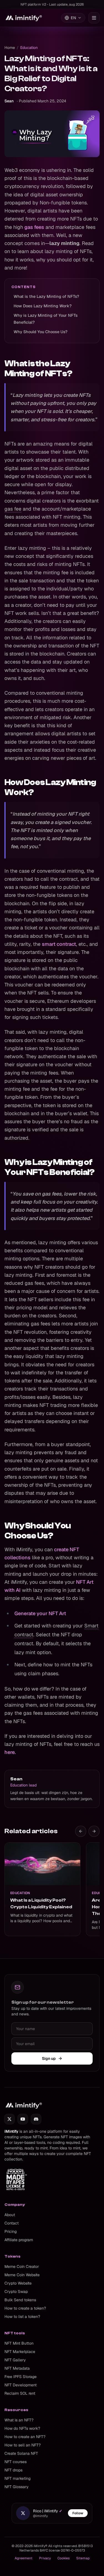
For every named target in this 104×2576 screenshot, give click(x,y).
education (29, 48)
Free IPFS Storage (21, 2377)
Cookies (64, 2558)
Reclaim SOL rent (20, 2393)
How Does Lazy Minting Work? (43, 306)
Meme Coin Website (22, 2275)
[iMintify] (24, 18)
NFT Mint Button (19, 2343)
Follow (78, 2513)
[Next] (94, 1831)
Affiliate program (19, 2240)
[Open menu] (94, 18)
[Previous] (81, 1831)
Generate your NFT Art (40, 1613)
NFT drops (13, 2470)
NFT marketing (17, 2478)
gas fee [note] (13, 509)
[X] (9, 2119)
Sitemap (83, 2558)
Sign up (49, 2058)
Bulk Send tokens (20, 2300)
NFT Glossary (17, 2487)
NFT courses (16, 2462)
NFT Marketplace (20, 2352)
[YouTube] (23, 2119)
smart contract (59, 944)
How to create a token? (25, 2308)
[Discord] (36, 2119)
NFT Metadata (17, 2368)
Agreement (24, 2558)
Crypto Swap (16, 2292)
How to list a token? (22, 2317)
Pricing (11, 2231)
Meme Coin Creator (22, 2266)
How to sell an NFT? (23, 2445)
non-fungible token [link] (35, 920)
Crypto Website (18, 2283)
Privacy (45, 2558)
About (10, 2215)
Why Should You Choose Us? (40, 332)
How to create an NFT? (25, 2437)
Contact (12, 2223)
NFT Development (21, 2385)
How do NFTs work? (22, 2428)
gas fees (34, 227)
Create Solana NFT (21, 2453)
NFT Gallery (15, 2360)
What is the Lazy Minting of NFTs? (46, 296)
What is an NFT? (19, 2420)
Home (10, 48)
